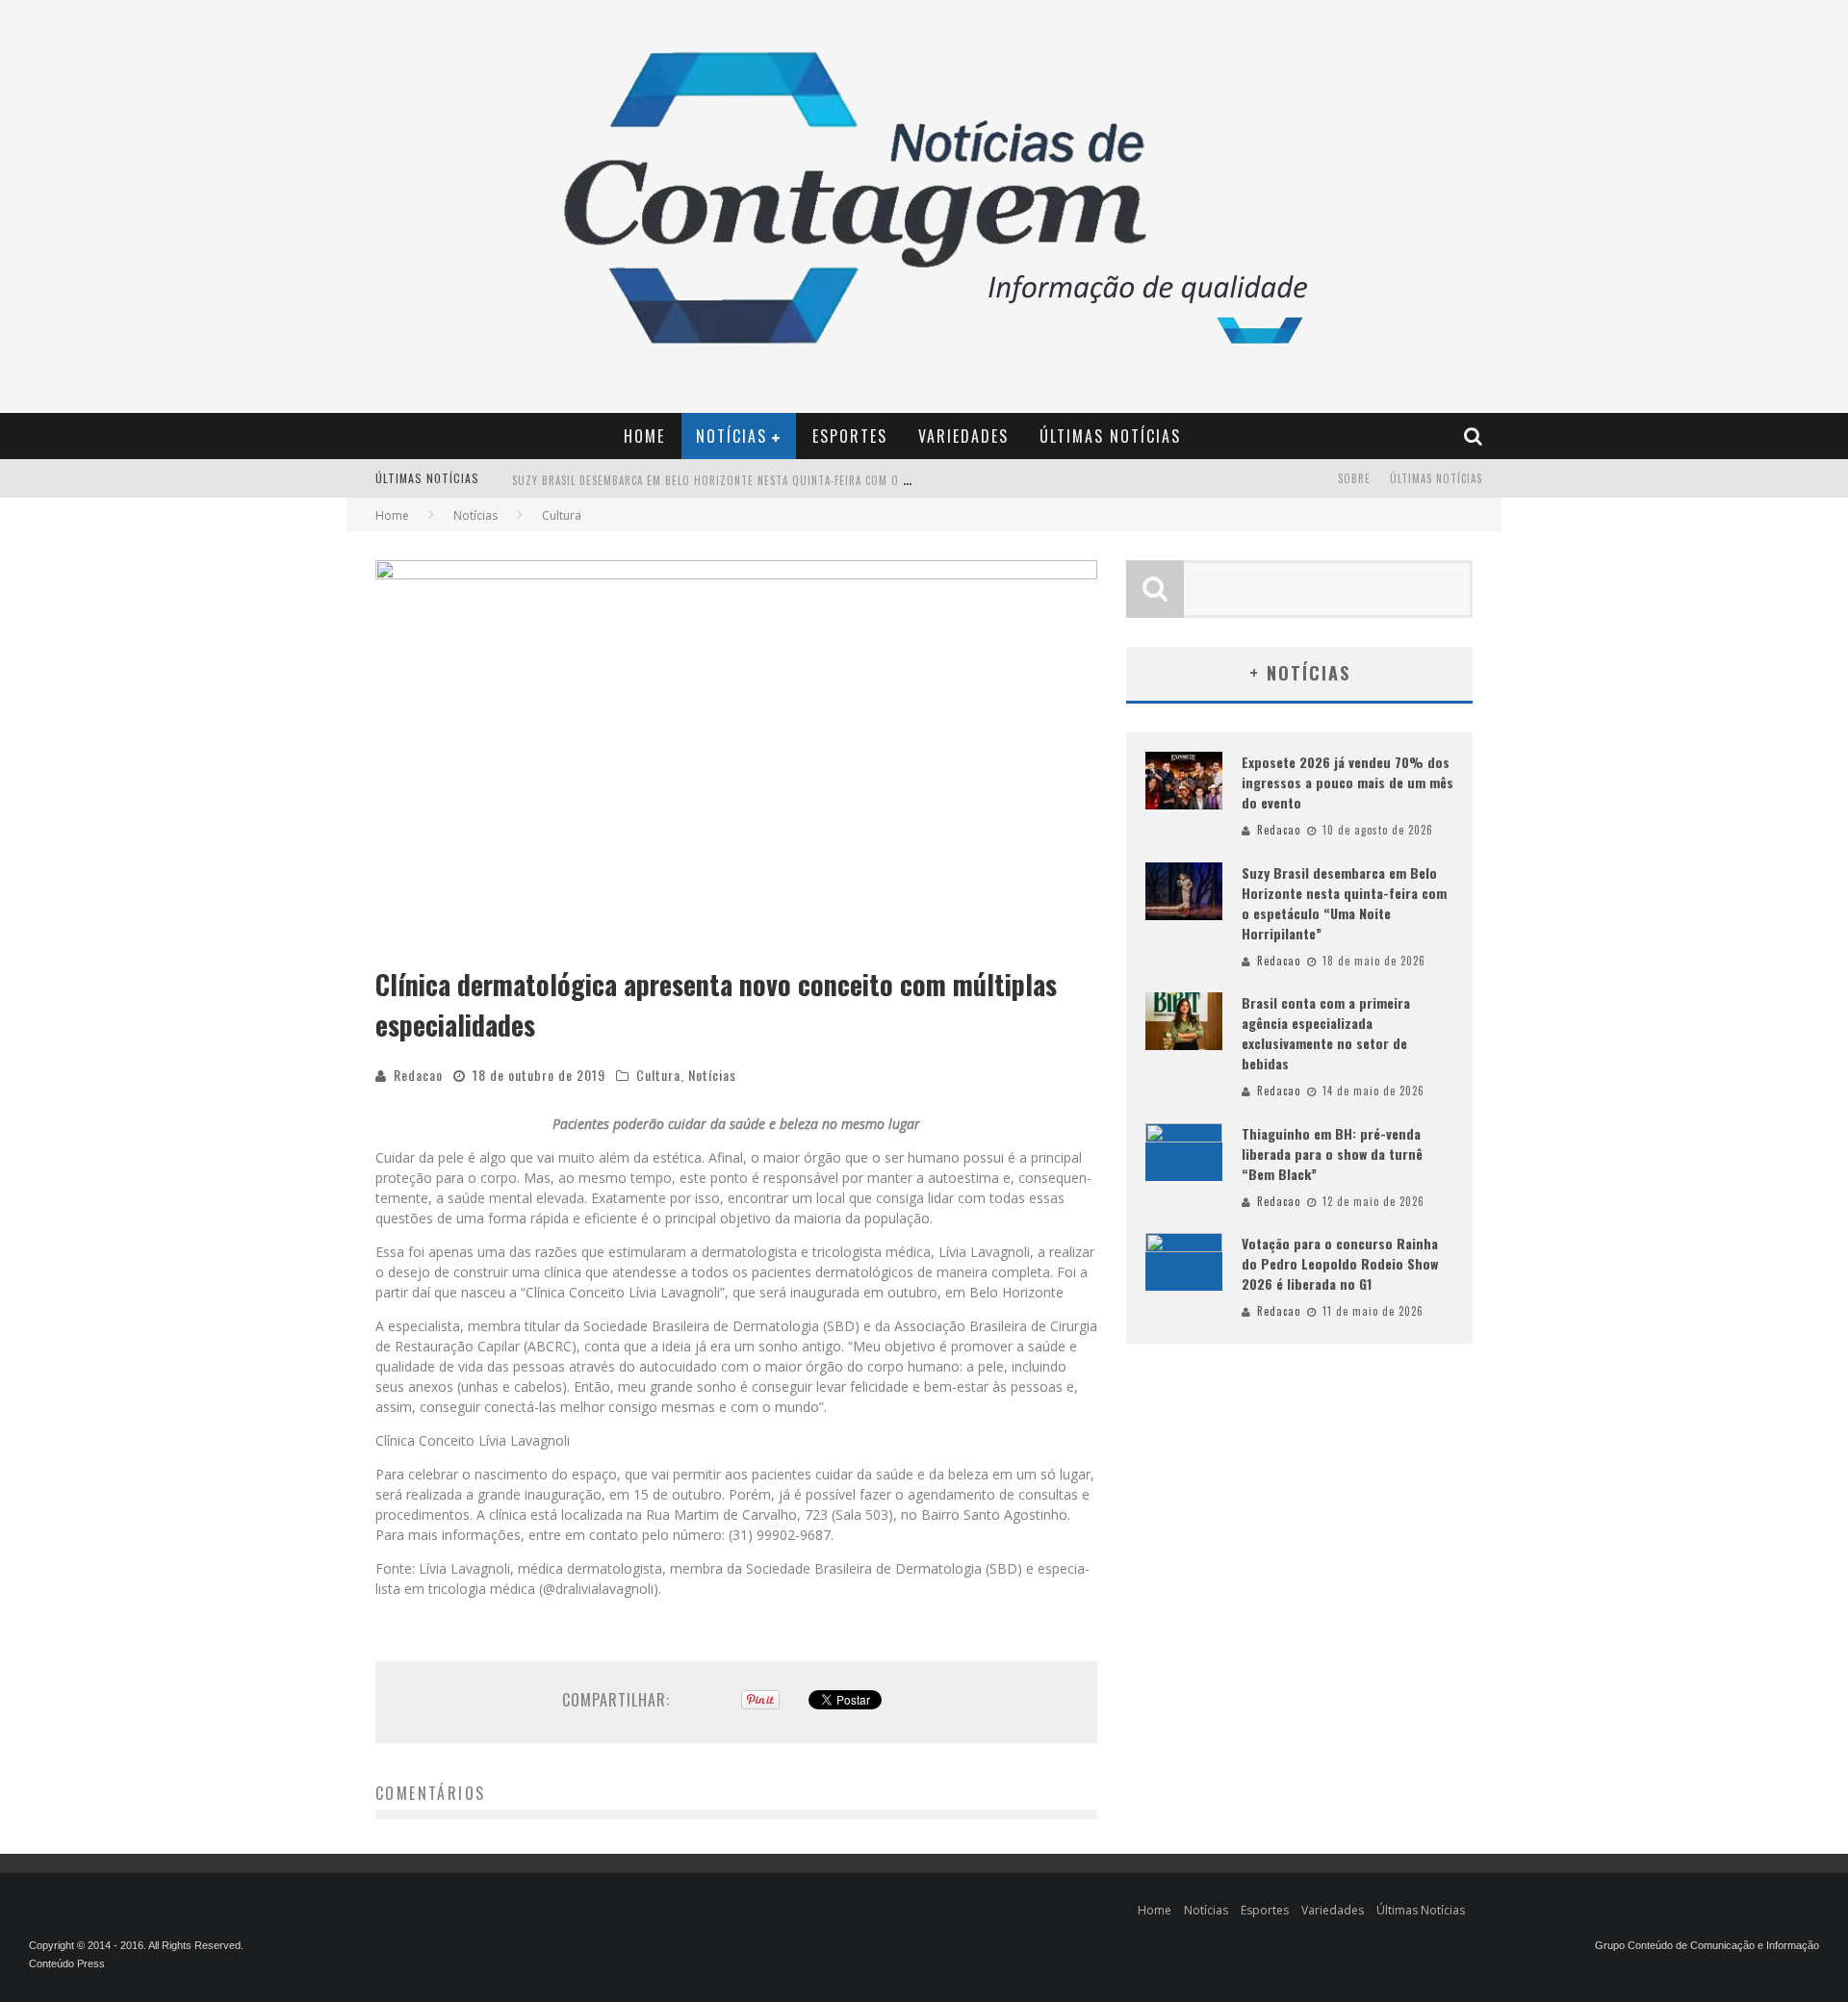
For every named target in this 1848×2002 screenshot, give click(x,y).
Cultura (658, 1075)
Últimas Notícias (1110, 436)
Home (644, 436)
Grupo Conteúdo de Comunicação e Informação (1707, 1945)
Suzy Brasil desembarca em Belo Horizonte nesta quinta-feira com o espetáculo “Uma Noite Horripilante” (811, 480)
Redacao (418, 1075)
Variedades (963, 436)
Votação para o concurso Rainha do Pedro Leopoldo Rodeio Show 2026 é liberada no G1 (1340, 1263)
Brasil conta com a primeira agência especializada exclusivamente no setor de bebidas (1326, 1033)
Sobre (1354, 478)
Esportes (850, 436)
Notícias (731, 436)
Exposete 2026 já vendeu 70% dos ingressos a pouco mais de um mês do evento (1347, 782)
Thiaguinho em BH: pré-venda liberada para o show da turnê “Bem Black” (1332, 1154)
